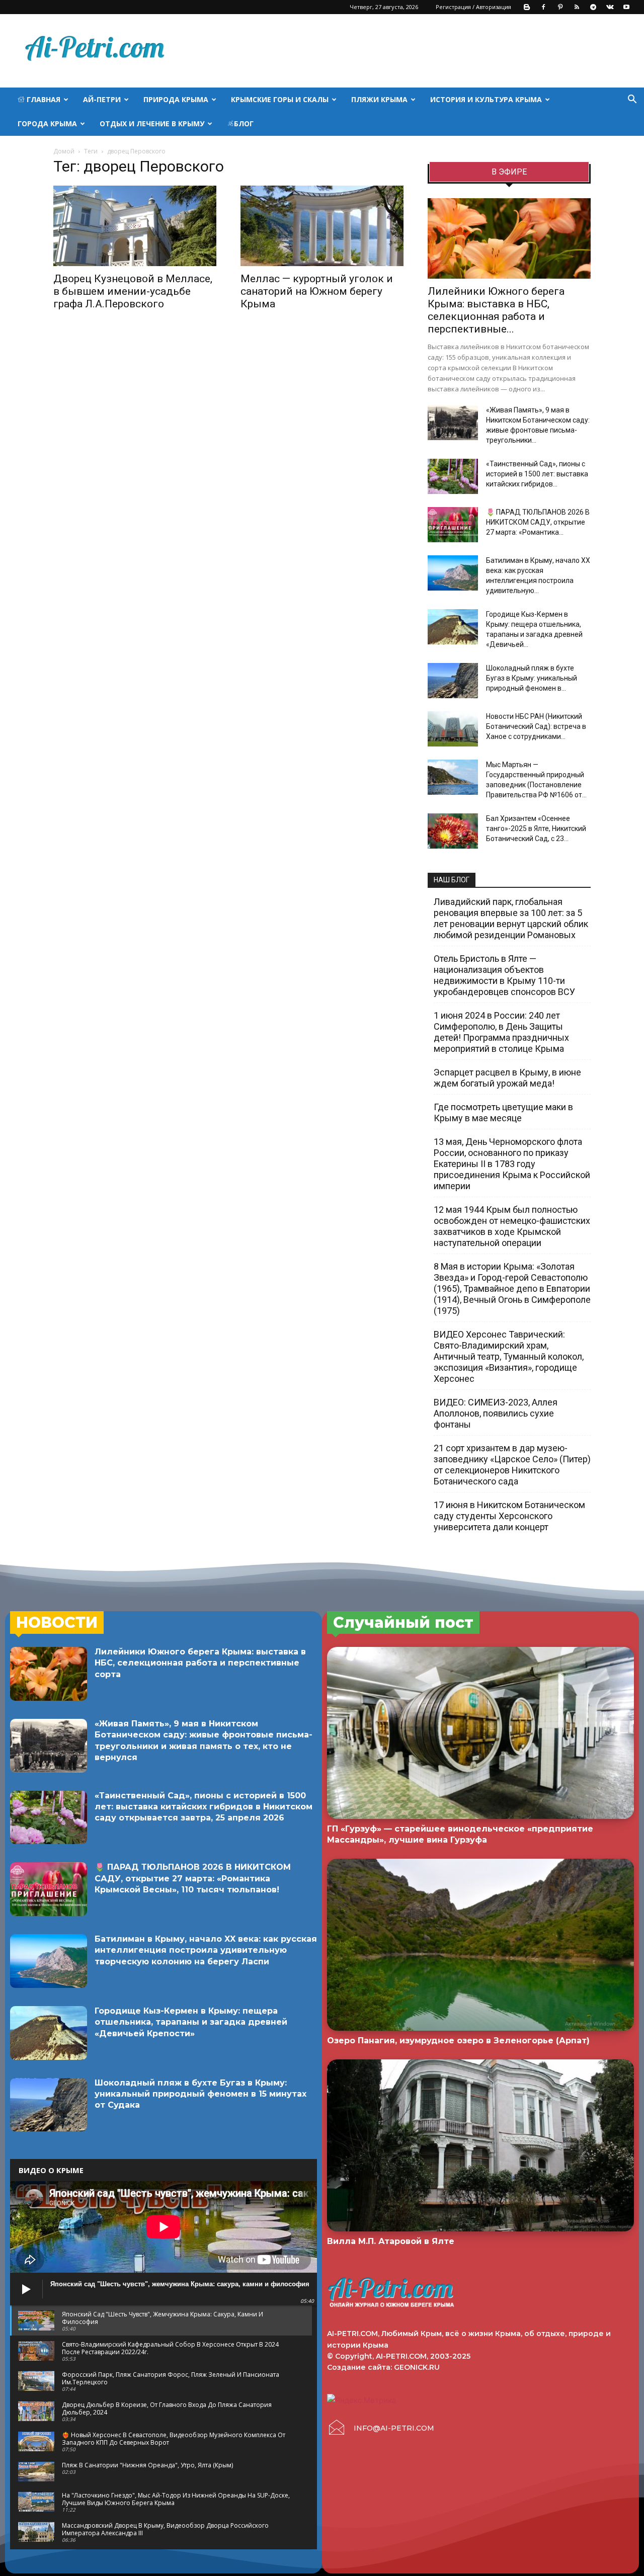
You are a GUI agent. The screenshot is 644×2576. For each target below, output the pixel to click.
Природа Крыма (176, 99)
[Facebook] (543, 7)
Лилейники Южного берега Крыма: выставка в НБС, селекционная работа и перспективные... (496, 310)
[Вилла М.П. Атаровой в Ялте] (480, 2145)
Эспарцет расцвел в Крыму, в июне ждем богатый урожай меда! (507, 1078)
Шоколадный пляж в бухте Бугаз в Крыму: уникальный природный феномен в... (532, 678)
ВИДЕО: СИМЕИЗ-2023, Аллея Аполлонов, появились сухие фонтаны (496, 1413)
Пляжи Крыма (379, 99)
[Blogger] (527, 7)
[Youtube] (626, 7)
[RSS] (577, 7)
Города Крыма (47, 123)
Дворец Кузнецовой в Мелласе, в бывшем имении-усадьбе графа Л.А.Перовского (133, 291)
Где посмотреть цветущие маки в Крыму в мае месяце (503, 1112)
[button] (632, 100)
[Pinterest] (560, 7)
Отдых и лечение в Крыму (152, 123)
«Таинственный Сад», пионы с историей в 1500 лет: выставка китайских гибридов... (537, 474)
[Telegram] (593, 7)
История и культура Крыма (486, 99)
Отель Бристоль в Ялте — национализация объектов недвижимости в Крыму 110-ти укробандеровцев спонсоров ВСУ (504, 975)
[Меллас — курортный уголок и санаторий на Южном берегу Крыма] (322, 226)
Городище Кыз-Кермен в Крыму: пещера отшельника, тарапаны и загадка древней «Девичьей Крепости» (191, 2022)
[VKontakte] (610, 7)
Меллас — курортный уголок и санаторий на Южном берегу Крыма (317, 291)
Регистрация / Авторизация (473, 7)
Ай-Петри (102, 99)
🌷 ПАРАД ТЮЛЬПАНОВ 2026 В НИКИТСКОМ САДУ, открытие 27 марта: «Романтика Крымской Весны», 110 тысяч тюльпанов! (193, 1878)
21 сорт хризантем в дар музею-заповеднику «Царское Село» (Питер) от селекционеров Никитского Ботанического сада (512, 1465)
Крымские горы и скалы (280, 99)
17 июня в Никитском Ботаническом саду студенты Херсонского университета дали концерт (509, 1516)
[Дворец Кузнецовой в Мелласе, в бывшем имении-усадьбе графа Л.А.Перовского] (135, 226)
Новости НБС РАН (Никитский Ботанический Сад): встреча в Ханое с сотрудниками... (536, 726)
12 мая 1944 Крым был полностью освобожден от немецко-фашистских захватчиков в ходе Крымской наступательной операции (512, 1226)
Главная (43, 99)
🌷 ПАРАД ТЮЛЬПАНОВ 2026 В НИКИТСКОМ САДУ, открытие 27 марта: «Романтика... (538, 522)
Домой (64, 151)
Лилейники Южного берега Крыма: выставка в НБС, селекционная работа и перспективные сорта (200, 1663)
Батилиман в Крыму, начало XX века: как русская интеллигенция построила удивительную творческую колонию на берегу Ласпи (206, 1950)
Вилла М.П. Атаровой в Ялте (391, 2241)
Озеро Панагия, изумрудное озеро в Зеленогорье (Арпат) (458, 2041)
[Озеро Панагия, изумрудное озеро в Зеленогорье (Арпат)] (480, 1945)
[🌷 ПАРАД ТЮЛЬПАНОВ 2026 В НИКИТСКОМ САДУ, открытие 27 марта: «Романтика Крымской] (453, 525)
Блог (244, 123)
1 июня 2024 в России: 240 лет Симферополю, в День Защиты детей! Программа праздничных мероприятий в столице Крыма (501, 1032)
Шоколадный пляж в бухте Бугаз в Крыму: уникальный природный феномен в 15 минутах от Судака (200, 2094)
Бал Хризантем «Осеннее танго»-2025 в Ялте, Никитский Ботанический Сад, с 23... (536, 828)
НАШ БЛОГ (452, 880)
